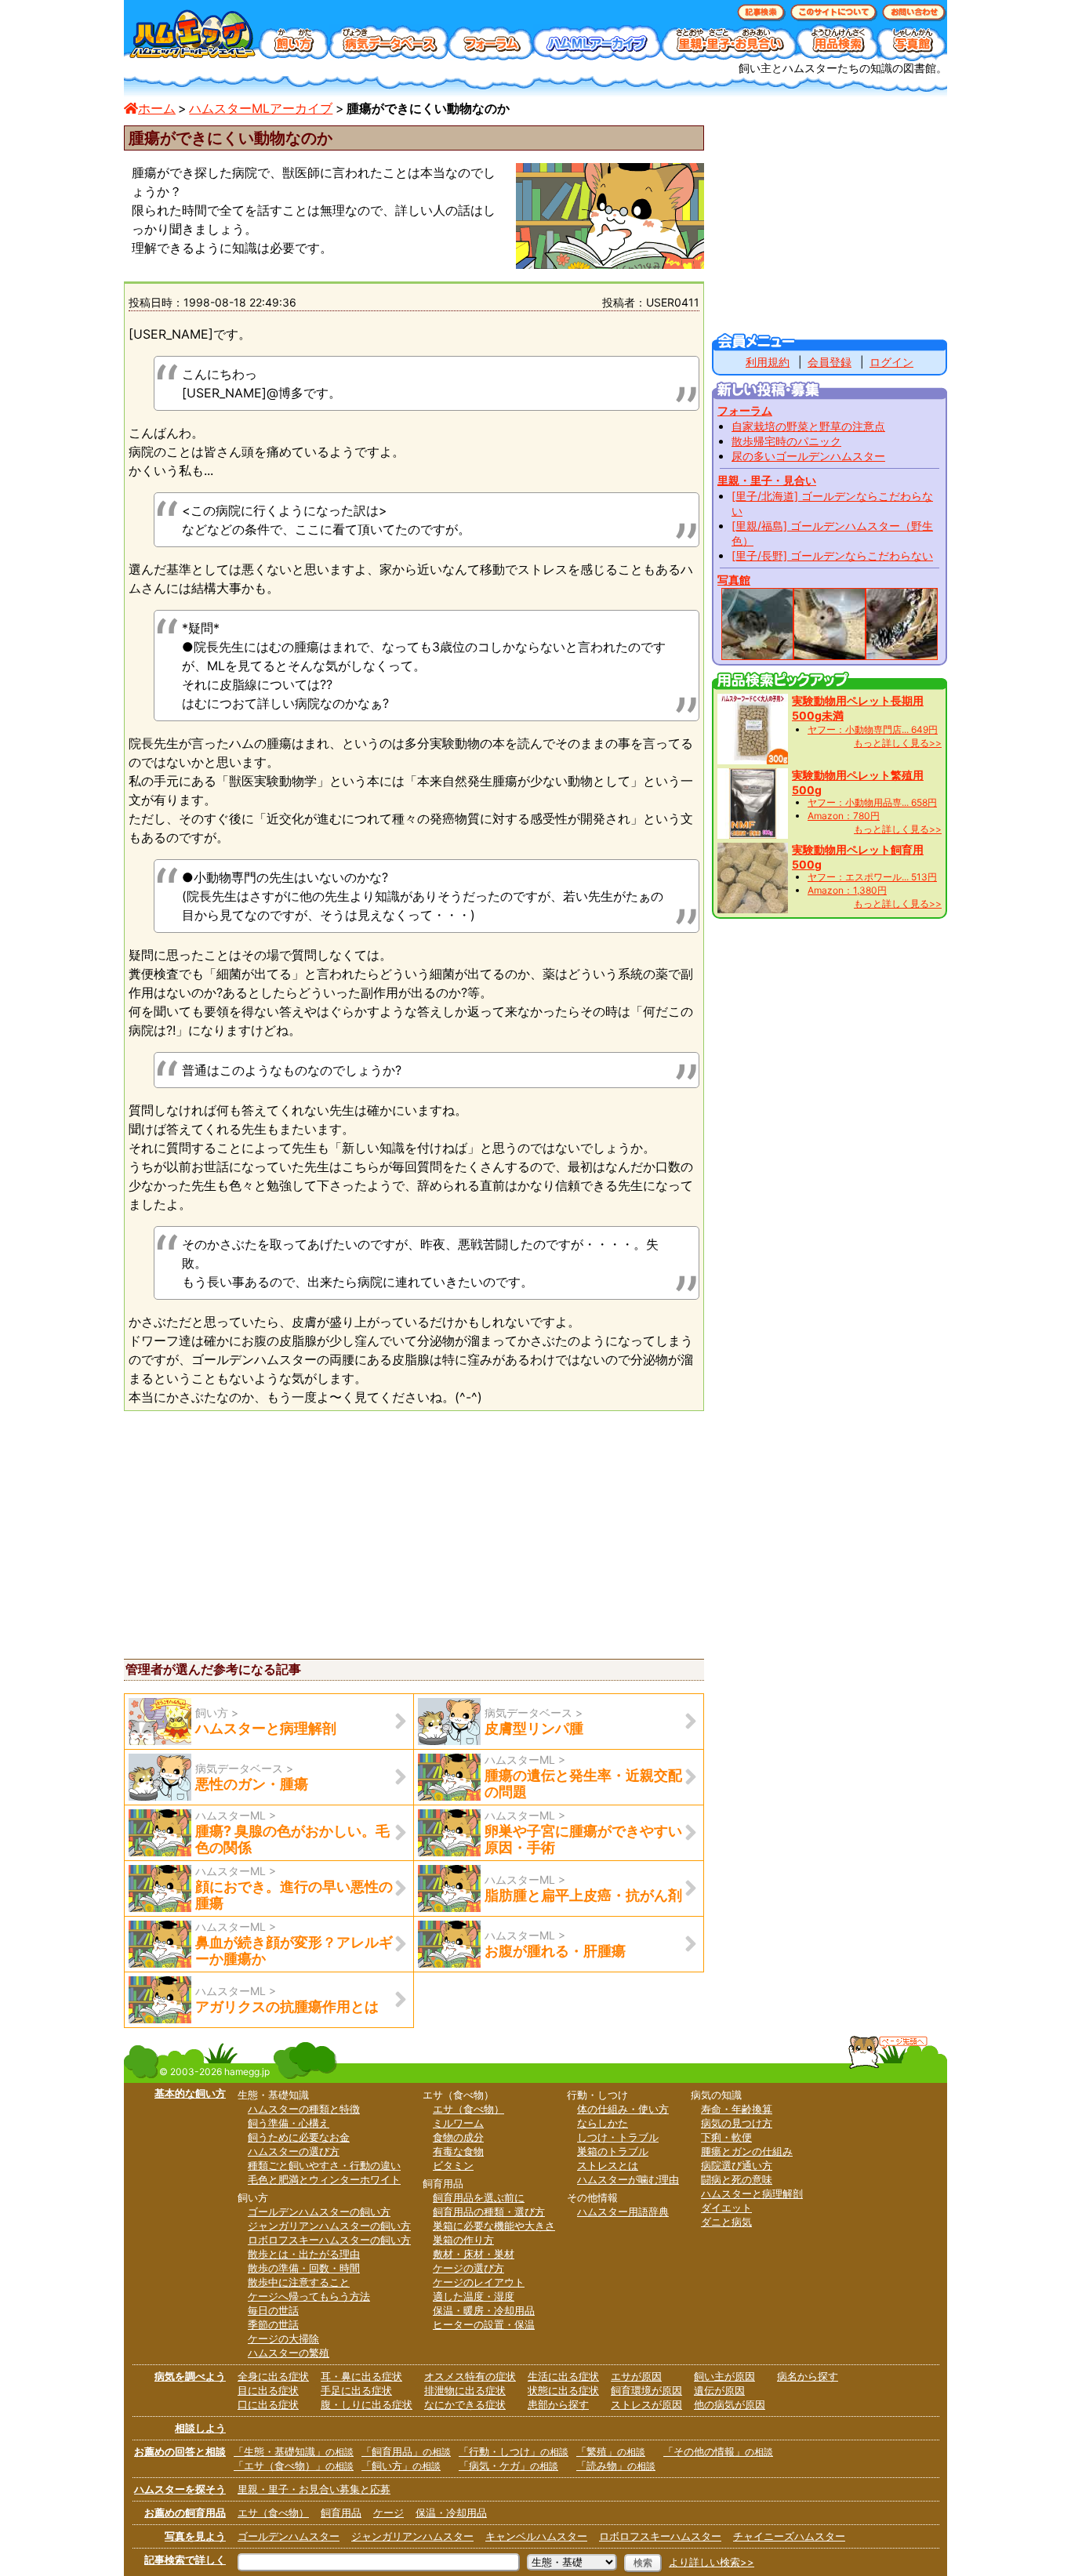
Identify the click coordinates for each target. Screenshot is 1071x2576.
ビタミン (453, 2165)
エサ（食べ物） (468, 2109)
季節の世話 (273, 2324)
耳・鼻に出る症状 (361, 2376)
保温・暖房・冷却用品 (484, 2310)
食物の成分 (458, 2137)
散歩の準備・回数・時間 (304, 2268)
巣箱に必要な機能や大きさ (494, 2226)
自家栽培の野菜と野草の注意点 (808, 426)
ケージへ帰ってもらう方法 (309, 2296)
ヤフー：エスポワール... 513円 (872, 877)
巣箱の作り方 (463, 2240)
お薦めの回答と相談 (180, 2451)
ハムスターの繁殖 (289, 2353)
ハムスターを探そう (180, 2489)
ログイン (891, 362)
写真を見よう (195, 2536)
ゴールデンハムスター (289, 2536)
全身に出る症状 (273, 2376)
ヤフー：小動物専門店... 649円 (873, 729)
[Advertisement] (256, 1533)
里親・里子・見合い (767, 480)
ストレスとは (608, 2165)
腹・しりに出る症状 (367, 2404)
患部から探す (558, 2404)
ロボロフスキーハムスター (660, 2536)
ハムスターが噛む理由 (628, 2179)
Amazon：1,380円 (847, 890)
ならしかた (603, 2123)
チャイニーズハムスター (789, 2536)
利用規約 (768, 362)
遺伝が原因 (719, 2390)
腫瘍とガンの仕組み (747, 2151)
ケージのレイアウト (479, 2282)
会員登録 (830, 362)
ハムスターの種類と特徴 (304, 2109)
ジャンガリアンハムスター (412, 2536)
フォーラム (745, 410)
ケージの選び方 (468, 2268)
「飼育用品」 (406, 2451)
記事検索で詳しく (185, 2560)
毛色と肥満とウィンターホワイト (324, 2179)
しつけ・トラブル (618, 2137)
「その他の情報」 (718, 2451)
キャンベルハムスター (536, 2536)
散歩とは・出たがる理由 (304, 2254)
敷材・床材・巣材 (474, 2254)
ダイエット (726, 2208)
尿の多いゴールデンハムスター (808, 456)
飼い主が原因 (724, 2376)
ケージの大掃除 (283, 2338)
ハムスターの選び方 (294, 2151)
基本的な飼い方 (190, 2093)
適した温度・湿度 (474, 2296)
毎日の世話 (273, 2310)
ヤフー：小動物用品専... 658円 (872, 802)
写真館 (734, 580)
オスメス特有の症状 (470, 2376)
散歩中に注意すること (299, 2282)
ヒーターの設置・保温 (484, 2324)
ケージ (388, 2513)
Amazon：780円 (844, 816)
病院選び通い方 (737, 2165)
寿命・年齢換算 (737, 2109)
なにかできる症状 (465, 2404)
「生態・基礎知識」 (294, 2451)
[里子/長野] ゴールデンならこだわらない (832, 555)
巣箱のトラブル (613, 2151)
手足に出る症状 (356, 2390)
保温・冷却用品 (451, 2513)
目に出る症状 (268, 2390)
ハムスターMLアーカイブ (261, 108)
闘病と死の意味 (737, 2179)
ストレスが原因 (646, 2404)
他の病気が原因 (730, 2404)
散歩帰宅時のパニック (786, 441)
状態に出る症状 (563, 2390)
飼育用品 (341, 2513)
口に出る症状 (268, 2404)
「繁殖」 (611, 2451)
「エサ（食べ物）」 (294, 2465)
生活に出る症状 (563, 2376)
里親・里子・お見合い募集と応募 (314, 2489)
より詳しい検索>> (712, 2562)
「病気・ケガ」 (508, 2465)
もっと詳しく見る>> (898, 743)
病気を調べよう (190, 2376)
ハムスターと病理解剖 (752, 2193)
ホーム (157, 108)
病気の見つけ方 (737, 2123)
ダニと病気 (726, 2222)
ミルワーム (458, 2123)
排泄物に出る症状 (465, 2390)
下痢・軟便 (726, 2137)
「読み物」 (616, 2465)
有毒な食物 (458, 2151)
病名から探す (808, 2376)
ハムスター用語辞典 (623, 2211)
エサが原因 (636, 2376)
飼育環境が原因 (646, 2390)
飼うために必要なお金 (299, 2137)
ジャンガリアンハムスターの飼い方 (329, 2226)
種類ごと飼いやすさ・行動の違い (324, 2165)
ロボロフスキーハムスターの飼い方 (329, 2240)
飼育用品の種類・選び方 (489, 2211)
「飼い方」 (401, 2465)
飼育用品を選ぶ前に (479, 2197)
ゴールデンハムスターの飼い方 (319, 2211)
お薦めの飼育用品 (185, 2513)
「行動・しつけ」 (514, 2451)
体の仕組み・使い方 (623, 2109)
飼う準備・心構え (289, 2123)
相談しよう (200, 2428)
